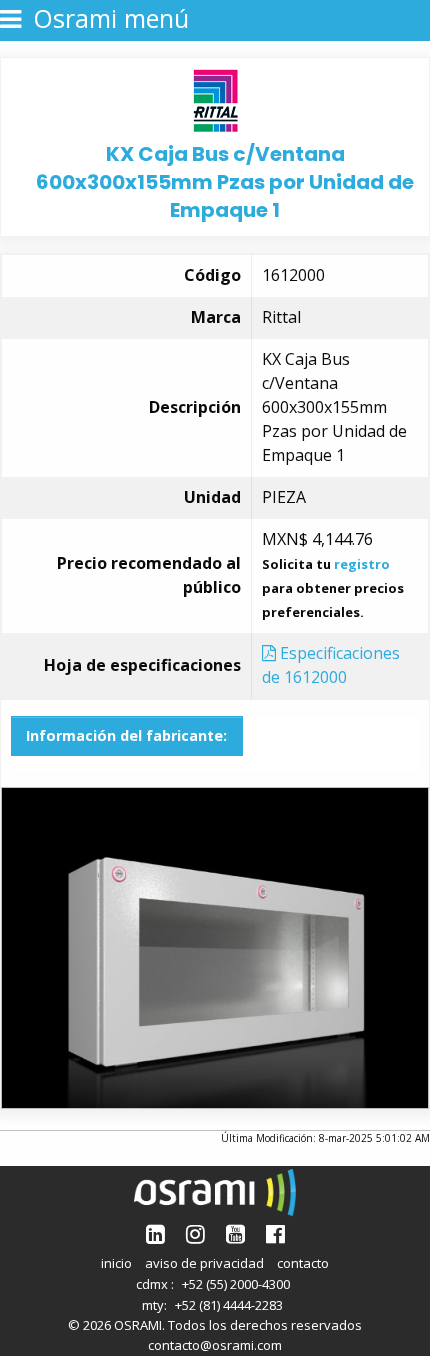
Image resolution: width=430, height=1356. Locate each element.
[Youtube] (235, 1233)
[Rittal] (215, 98)
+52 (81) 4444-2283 (229, 1305)
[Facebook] (275, 1233)
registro (362, 564)
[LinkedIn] (155, 1233)
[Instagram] (195, 1233)
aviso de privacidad (204, 1263)
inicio (116, 1263)
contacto (303, 1263)
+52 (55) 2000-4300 (236, 1284)
